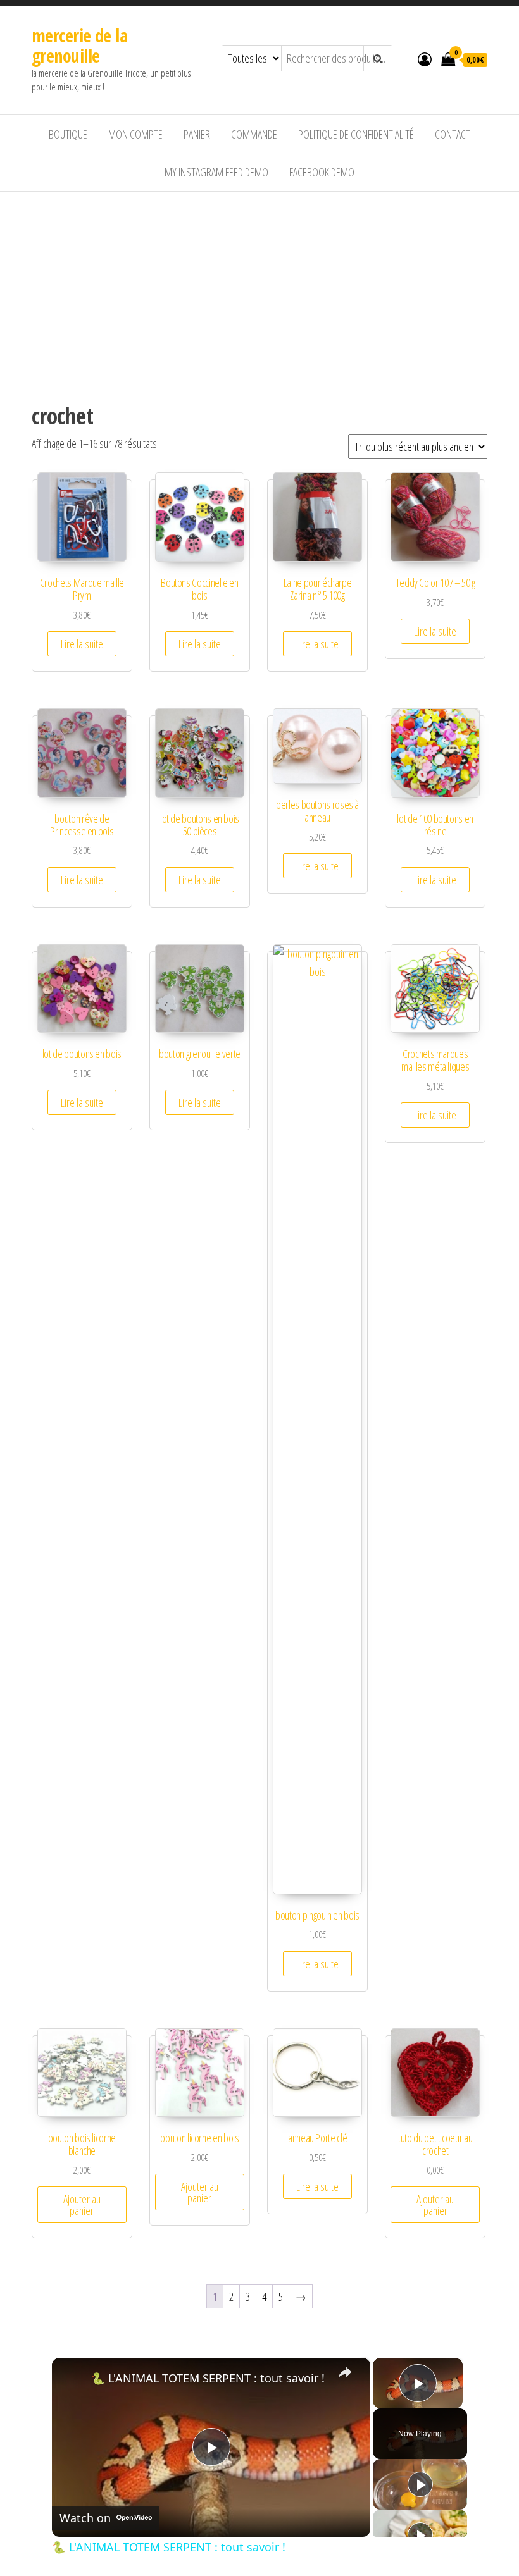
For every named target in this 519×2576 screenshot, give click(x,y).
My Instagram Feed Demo (216, 172)
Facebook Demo (322, 172)
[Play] (420, 2484)
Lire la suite (82, 644)
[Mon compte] (425, 59)
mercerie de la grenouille (79, 46)
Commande (254, 134)
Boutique (68, 134)
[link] (72, 2378)
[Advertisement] (259, 287)
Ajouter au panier (82, 2205)
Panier (197, 134)
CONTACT (453, 134)
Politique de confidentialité (356, 134)
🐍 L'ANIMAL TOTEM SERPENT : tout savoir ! (208, 2378)
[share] (345, 2372)
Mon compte (135, 134)
